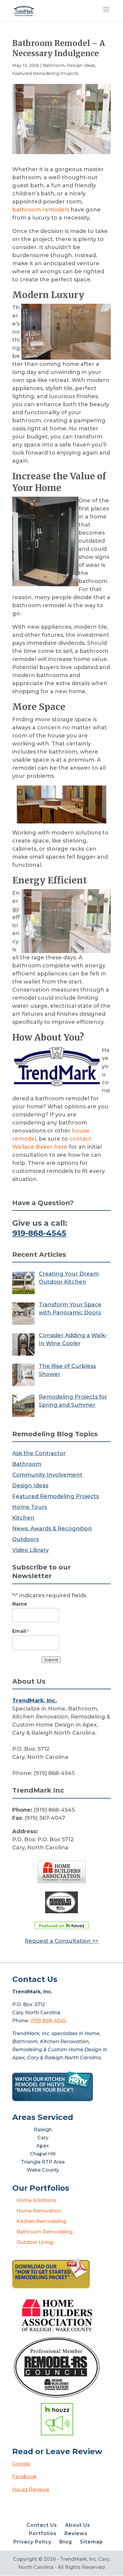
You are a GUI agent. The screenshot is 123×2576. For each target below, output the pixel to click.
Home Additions (36, 2200)
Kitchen (23, 1518)
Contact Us (42, 2525)
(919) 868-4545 (48, 2021)
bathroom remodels (41, 210)
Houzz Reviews (31, 2490)
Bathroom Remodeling (44, 2232)
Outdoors (26, 1539)
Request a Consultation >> (61, 1941)
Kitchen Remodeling (41, 2221)
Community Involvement (47, 1475)
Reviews (76, 2533)
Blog (66, 2542)
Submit (51, 1660)
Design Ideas (81, 65)
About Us (78, 2525)
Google (21, 2464)
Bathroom (54, 65)
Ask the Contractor (39, 1453)
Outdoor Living (35, 2242)
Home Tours (30, 1507)
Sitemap (92, 2542)
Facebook (24, 2477)
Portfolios (43, 2533)
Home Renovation (39, 2211)
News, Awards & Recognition (52, 1529)
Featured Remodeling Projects (45, 73)
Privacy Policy (32, 2542)
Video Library (30, 1550)
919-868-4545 (39, 1233)
